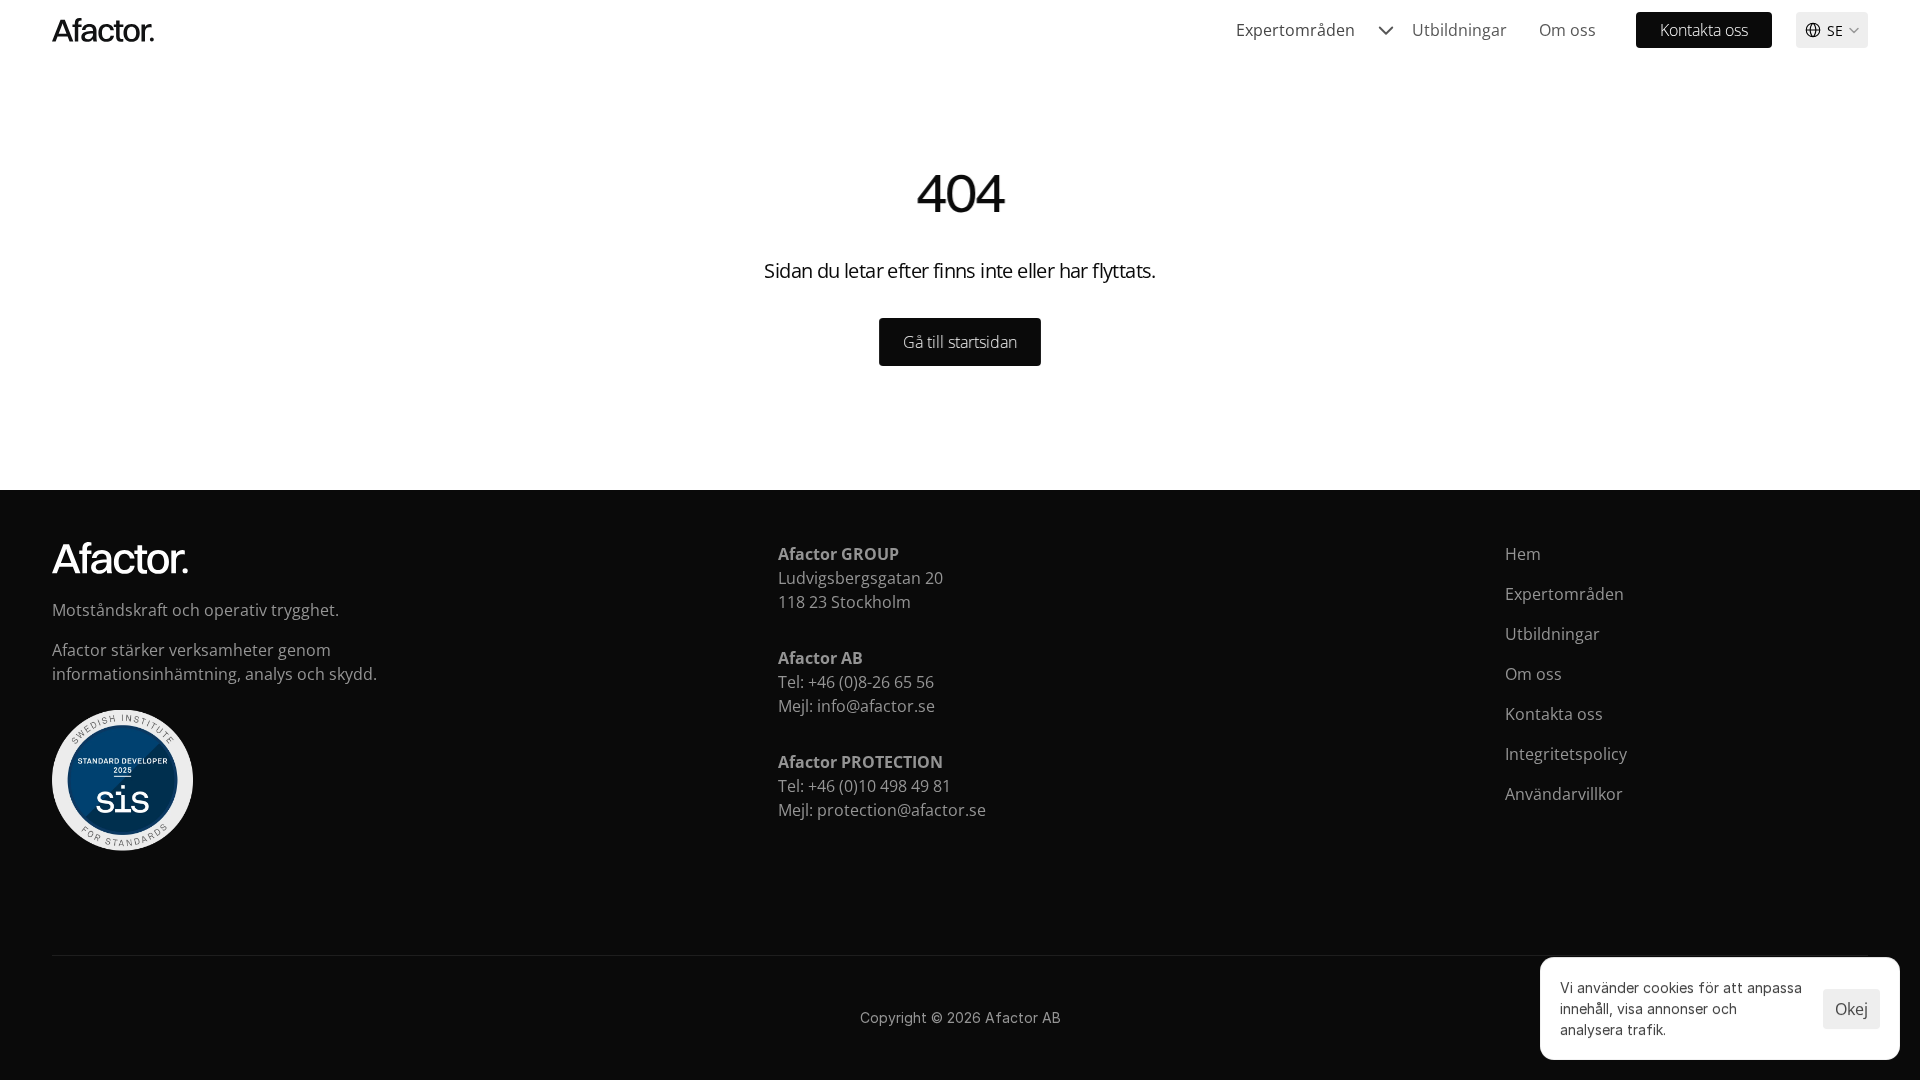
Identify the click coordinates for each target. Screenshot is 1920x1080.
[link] (1316, 30)
